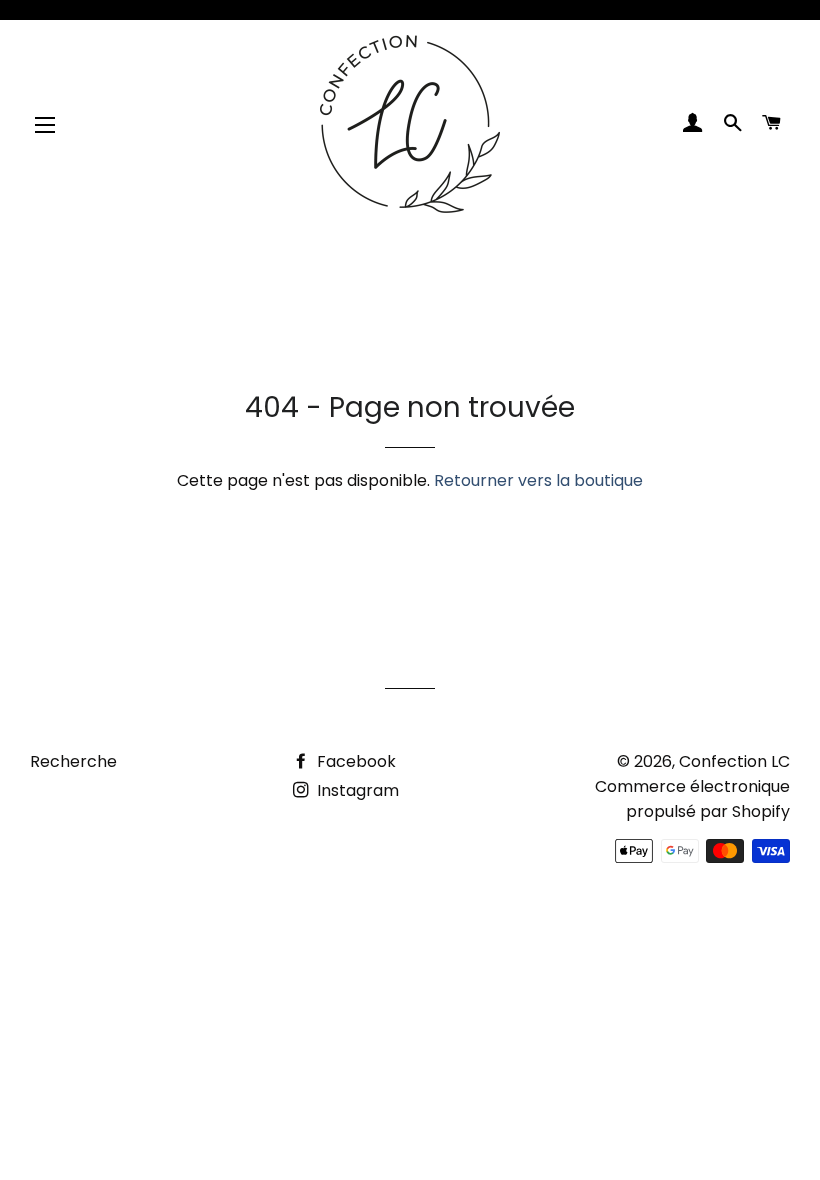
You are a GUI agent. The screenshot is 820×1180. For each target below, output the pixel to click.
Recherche (73, 761)
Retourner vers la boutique (538, 480)
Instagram (356, 790)
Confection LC (734, 761)
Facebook (354, 761)
